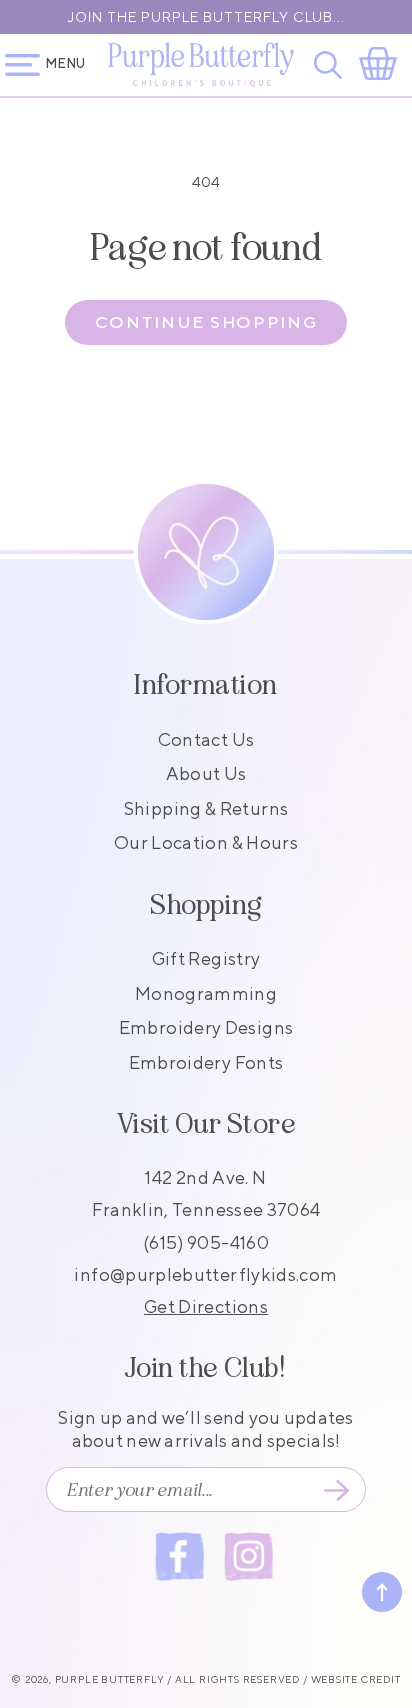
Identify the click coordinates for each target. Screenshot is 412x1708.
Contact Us (206, 739)
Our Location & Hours (206, 842)
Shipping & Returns (206, 808)
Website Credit (356, 1679)
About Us (206, 773)
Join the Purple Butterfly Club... (206, 17)
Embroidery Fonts (206, 1062)
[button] (331, 65)
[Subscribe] (336, 1490)
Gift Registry (206, 958)
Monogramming (206, 993)
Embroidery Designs (206, 1027)
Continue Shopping (206, 322)
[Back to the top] (382, 1592)
